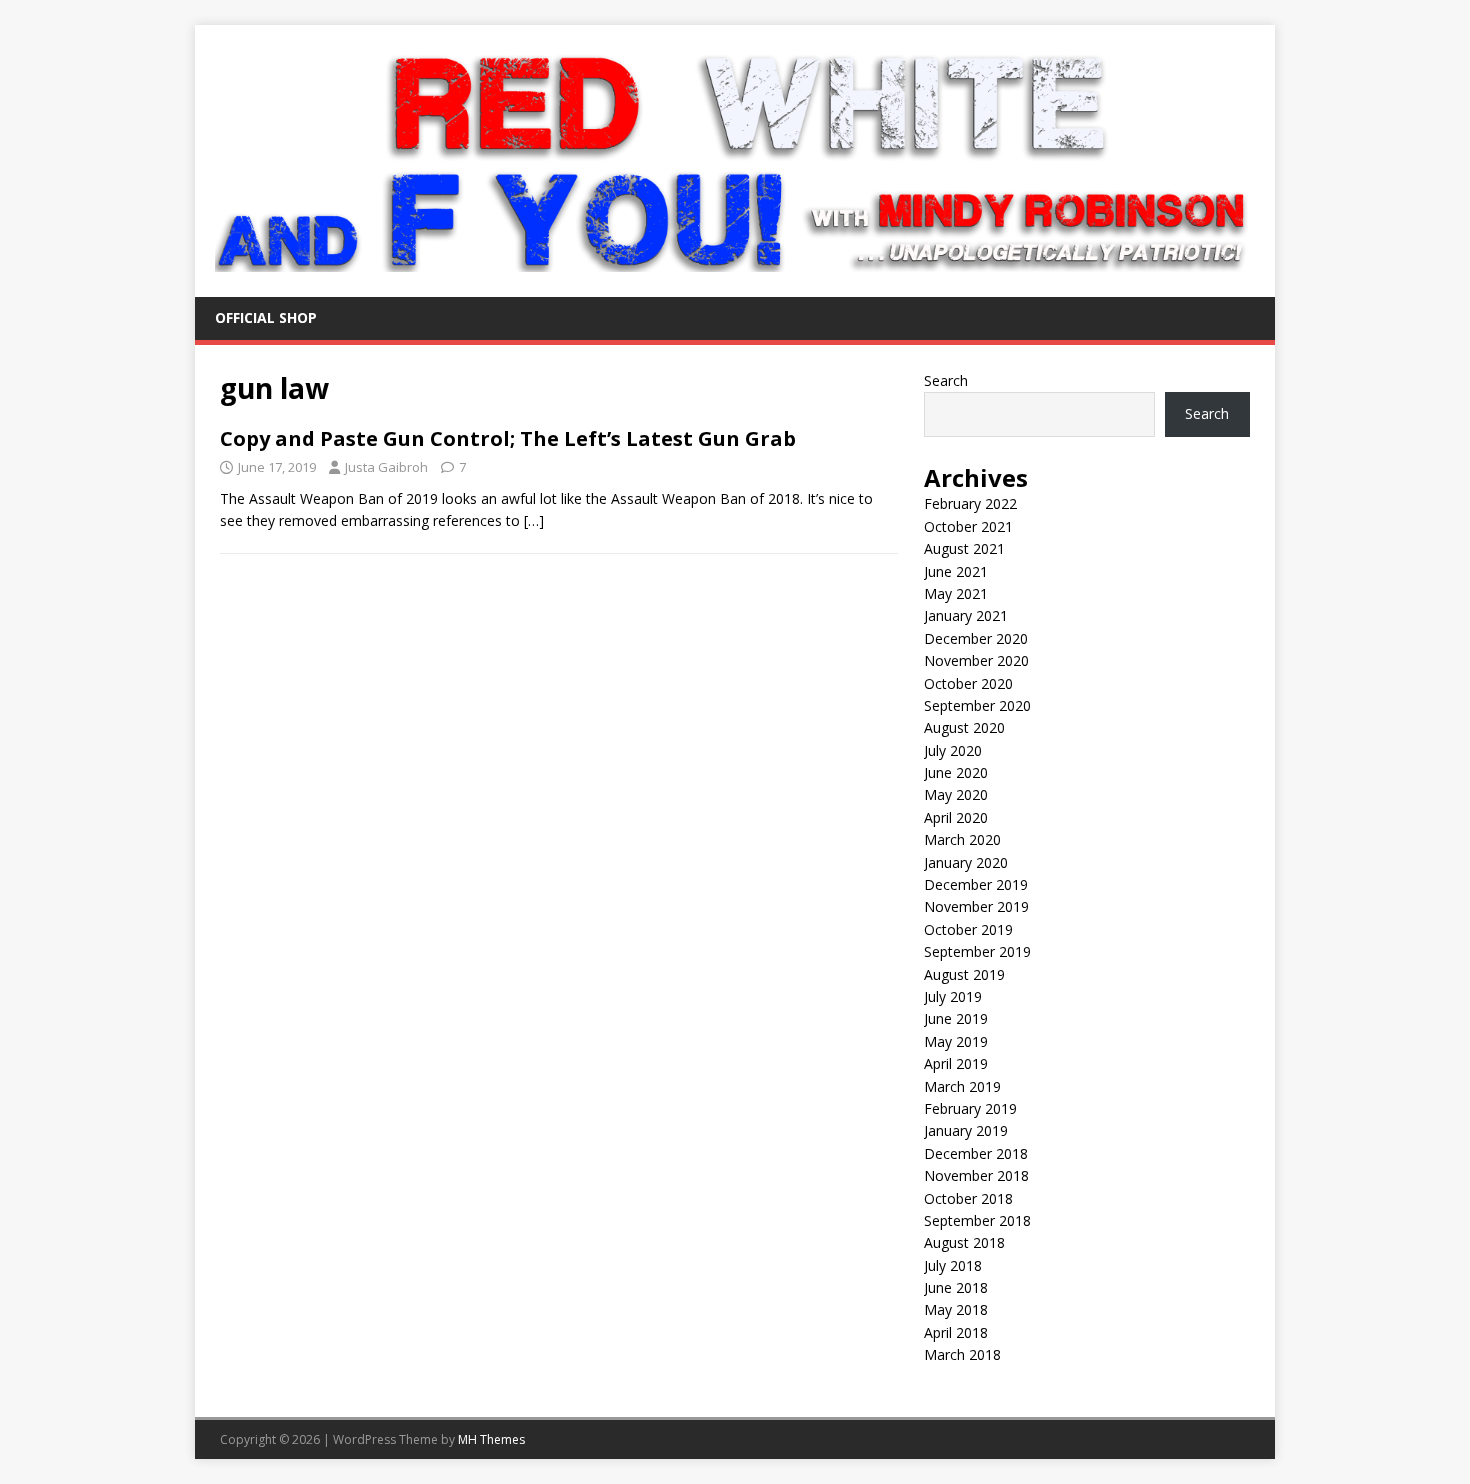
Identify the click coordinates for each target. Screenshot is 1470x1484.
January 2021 (966, 615)
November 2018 (976, 1175)
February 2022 (970, 503)
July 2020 (953, 750)
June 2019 (956, 1018)
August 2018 (964, 1242)
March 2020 (962, 839)
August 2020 (964, 727)
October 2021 (968, 526)
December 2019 (976, 884)
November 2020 (976, 660)
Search (946, 380)
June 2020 (956, 772)
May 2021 (956, 593)
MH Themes (491, 1439)
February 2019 (970, 1108)
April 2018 (956, 1332)
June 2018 (956, 1287)
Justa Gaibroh (386, 467)
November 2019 (976, 906)
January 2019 (966, 1130)
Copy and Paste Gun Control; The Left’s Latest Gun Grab (508, 438)
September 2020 (977, 705)
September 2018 (977, 1220)
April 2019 (956, 1063)
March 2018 (962, 1354)
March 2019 (962, 1086)
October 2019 (968, 929)
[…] (534, 520)
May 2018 (956, 1309)
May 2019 (956, 1041)
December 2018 (976, 1153)
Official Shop (266, 317)
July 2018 (953, 1265)
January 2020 (966, 862)
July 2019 (953, 996)
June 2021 (956, 571)
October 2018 (968, 1198)
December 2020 (976, 638)
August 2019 (964, 974)
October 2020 (968, 683)
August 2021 (964, 548)
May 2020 (956, 794)
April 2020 (956, 817)
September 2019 (977, 951)
